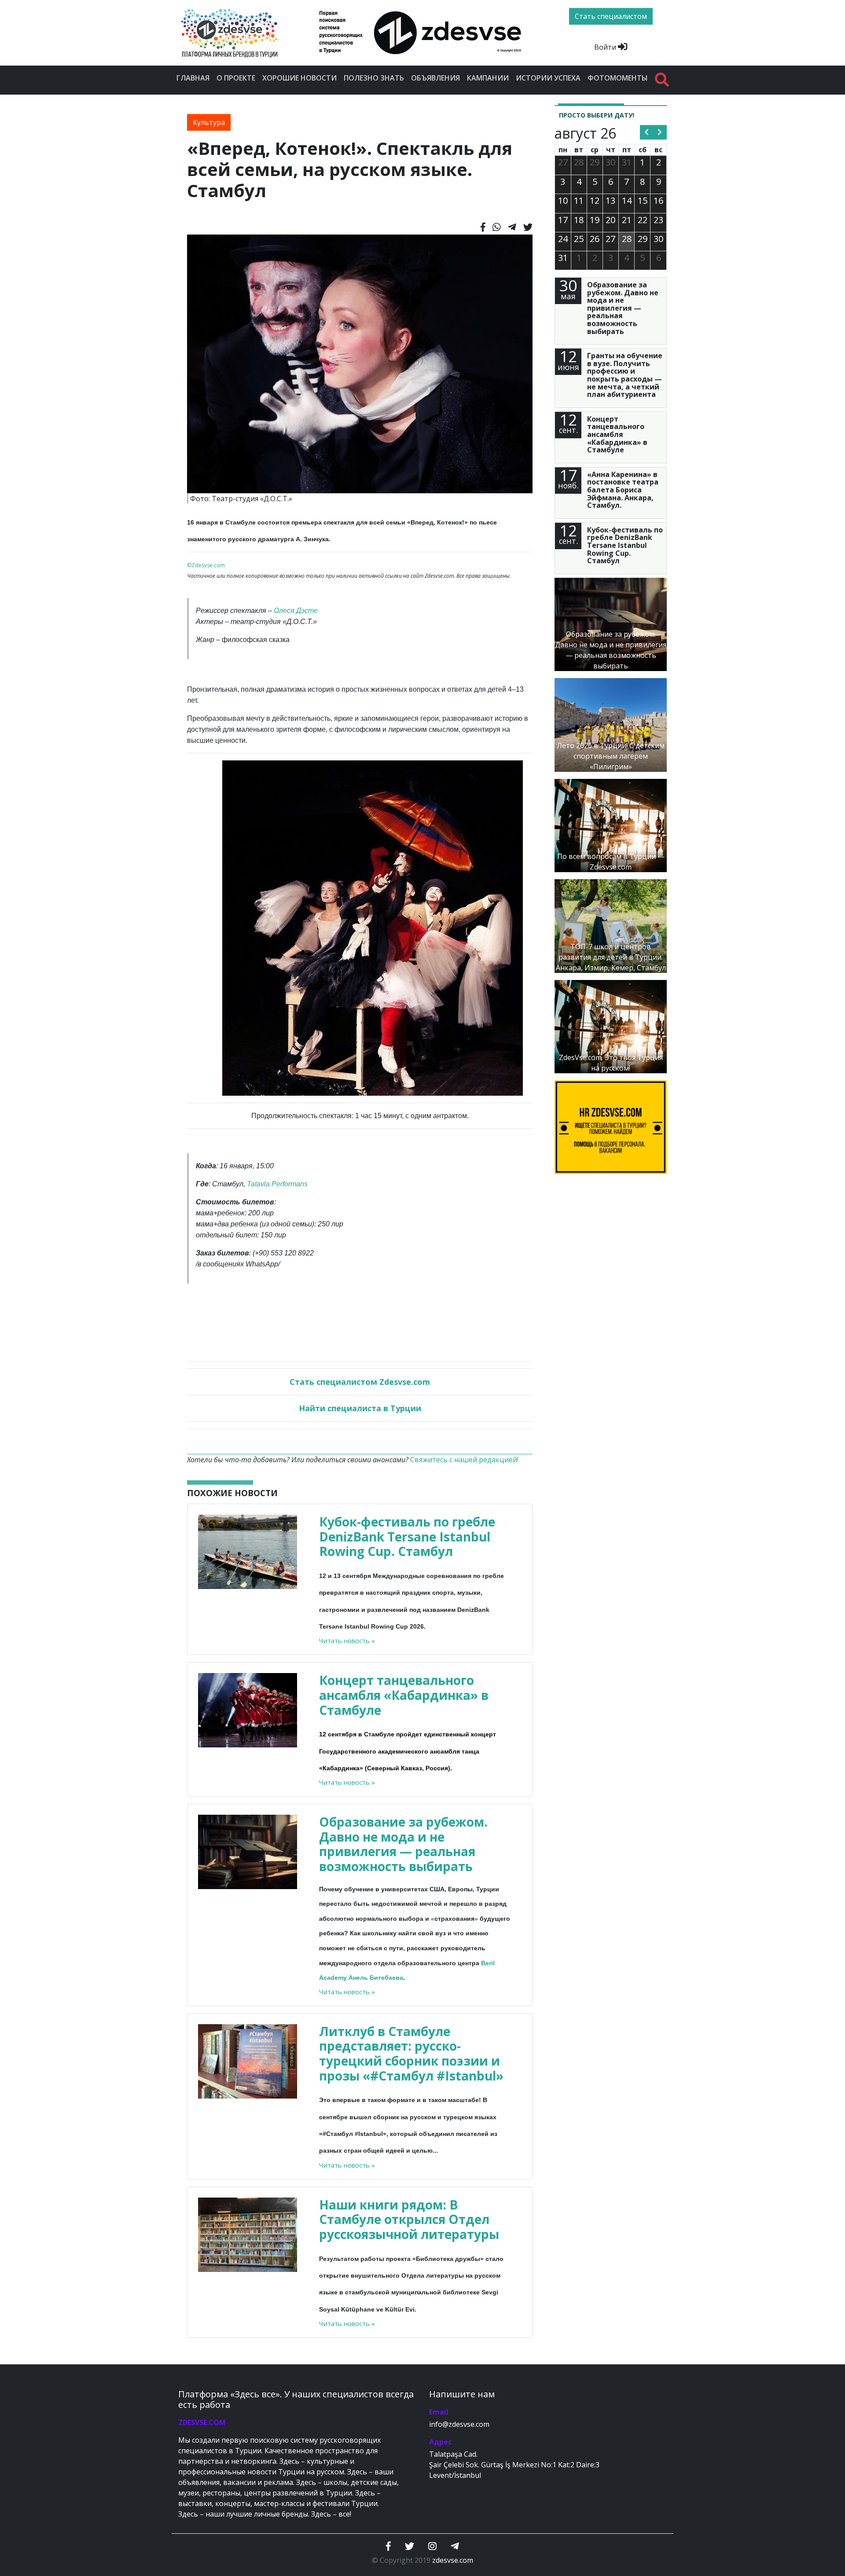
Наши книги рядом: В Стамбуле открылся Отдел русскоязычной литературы (409, 2219)
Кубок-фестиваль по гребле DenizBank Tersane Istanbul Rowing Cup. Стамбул (407, 1536)
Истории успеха (548, 78)
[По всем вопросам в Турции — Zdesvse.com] (611, 825)
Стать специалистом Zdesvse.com (360, 1382)
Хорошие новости (299, 78)
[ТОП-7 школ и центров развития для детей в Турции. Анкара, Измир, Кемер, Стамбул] (611, 925)
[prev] (647, 132)
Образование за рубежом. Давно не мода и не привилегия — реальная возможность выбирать (403, 1844)
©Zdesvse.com (206, 565)
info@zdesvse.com (459, 2424)
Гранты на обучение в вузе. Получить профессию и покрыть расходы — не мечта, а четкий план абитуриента (625, 375)
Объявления (435, 78)
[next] (660, 132)
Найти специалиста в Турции (360, 1408)
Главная (193, 78)
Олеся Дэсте (296, 611)
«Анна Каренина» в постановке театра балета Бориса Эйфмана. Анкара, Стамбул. (623, 490)
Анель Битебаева (376, 1978)
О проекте (236, 78)
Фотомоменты (618, 78)
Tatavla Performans (277, 1184)
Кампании (488, 78)
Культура (209, 122)
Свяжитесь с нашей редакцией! (464, 1460)
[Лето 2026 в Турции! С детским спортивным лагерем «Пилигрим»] (611, 724)
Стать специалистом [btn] (611, 16)
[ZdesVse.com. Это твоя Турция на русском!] (611, 1026)
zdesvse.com (453, 2560)
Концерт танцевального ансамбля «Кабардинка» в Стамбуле (404, 1695)
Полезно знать (374, 78)
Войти (606, 47)
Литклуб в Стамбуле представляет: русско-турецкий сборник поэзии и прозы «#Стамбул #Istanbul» (411, 2053)
